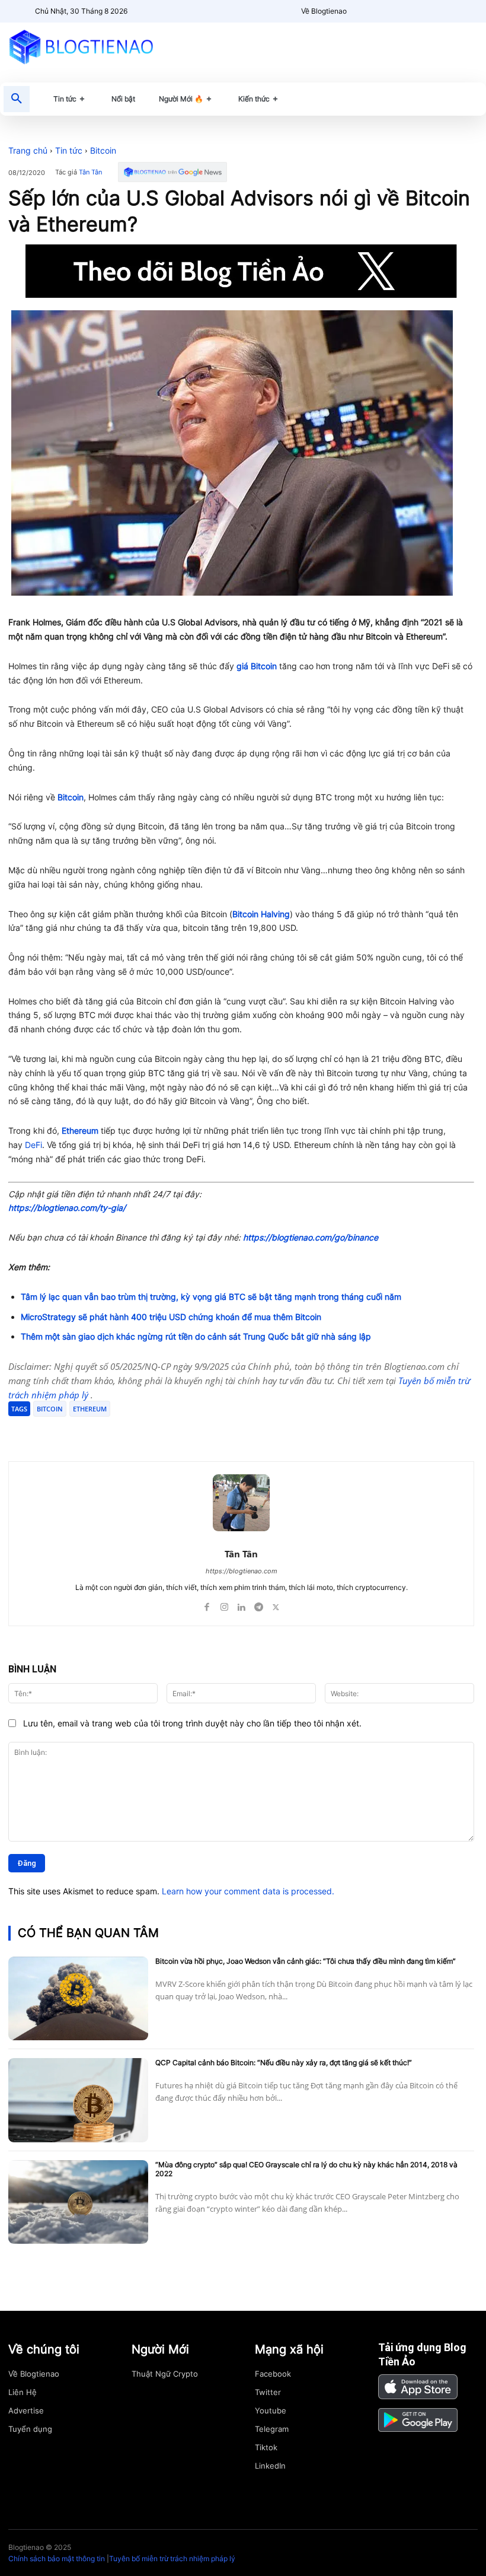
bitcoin (50, 1409)
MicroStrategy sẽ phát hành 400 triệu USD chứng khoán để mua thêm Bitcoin (171, 1317)
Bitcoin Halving (261, 914)
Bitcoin (103, 150)
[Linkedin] (242, 1605)
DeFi (33, 1145)
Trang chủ (28, 150)
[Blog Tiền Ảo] (81, 47)
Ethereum (80, 1130)
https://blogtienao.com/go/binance (311, 1237)
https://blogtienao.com (242, 1571)
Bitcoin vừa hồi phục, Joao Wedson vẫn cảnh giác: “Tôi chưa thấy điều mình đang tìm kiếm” (306, 1961)
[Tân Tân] (241, 1503)
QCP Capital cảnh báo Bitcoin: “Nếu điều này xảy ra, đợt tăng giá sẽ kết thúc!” (284, 2063)
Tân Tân (90, 172)
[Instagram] (224, 1605)
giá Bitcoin (257, 666)
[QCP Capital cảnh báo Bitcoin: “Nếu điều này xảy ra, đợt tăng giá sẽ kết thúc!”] (78, 2100)
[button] (17, 99)
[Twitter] (122, 1432)
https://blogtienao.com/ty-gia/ (67, 1208)
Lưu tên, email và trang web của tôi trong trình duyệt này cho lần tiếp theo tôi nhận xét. (192, 1723)
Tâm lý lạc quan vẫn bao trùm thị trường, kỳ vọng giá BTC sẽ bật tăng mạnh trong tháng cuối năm (211, 1297)
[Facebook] (95, 1432)
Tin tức (69, 150)
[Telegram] (149, 1432)
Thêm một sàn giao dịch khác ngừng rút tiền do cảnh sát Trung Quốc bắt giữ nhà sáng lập (196, 1336)
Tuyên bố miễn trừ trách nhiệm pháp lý (172, 2558)
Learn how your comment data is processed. (248, 1891)
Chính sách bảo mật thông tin (57, 2558)
